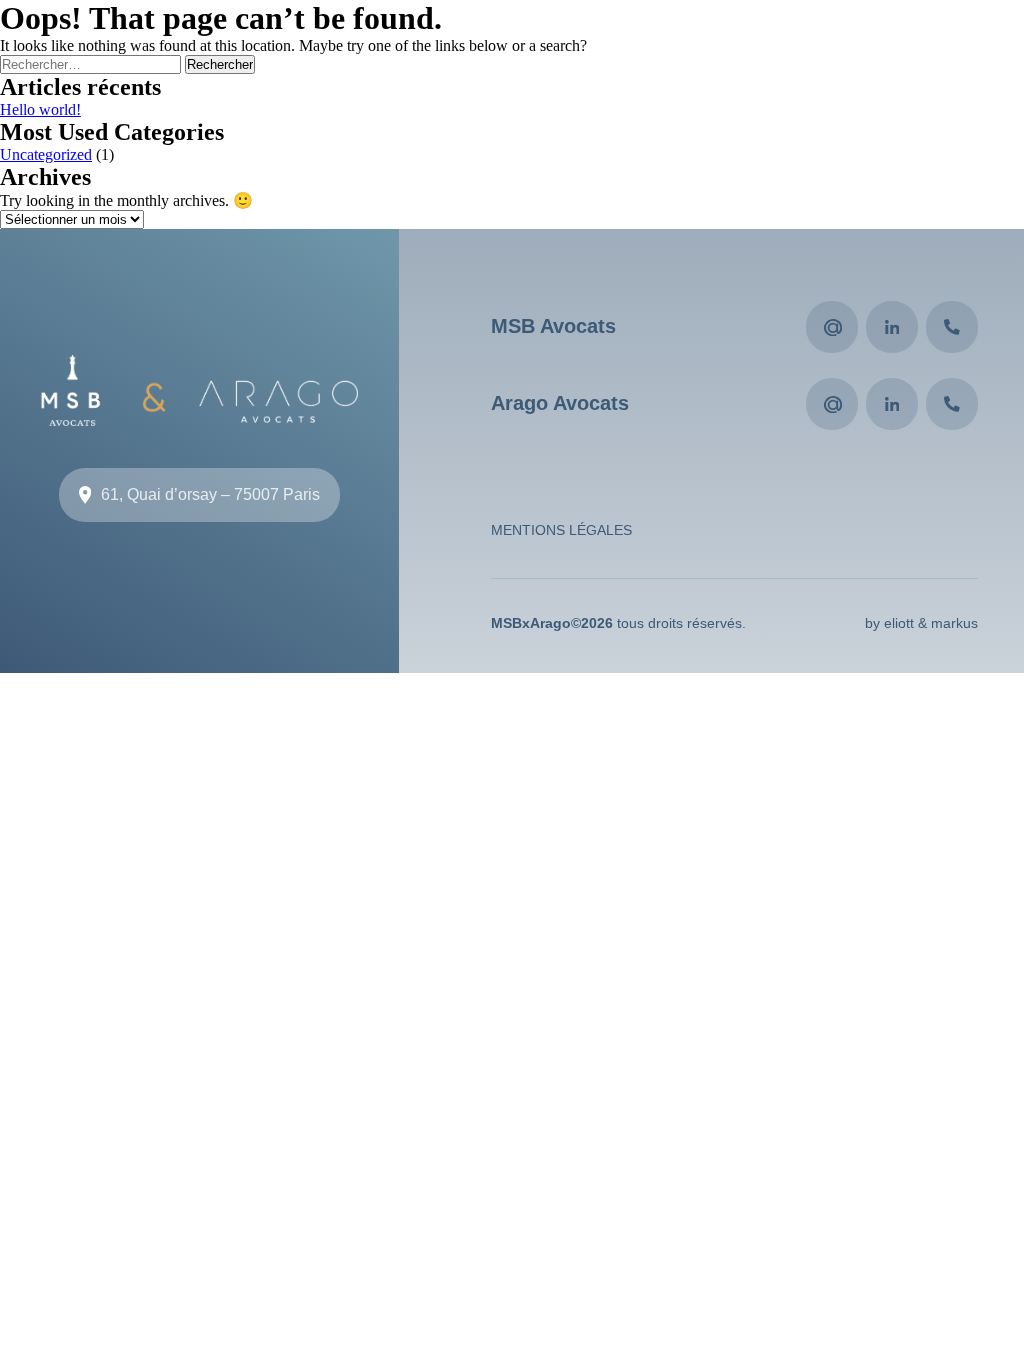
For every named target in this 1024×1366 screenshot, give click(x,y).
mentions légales (561, 530)
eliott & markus (931, 623)
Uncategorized (46, 154)
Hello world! (40, 109)
